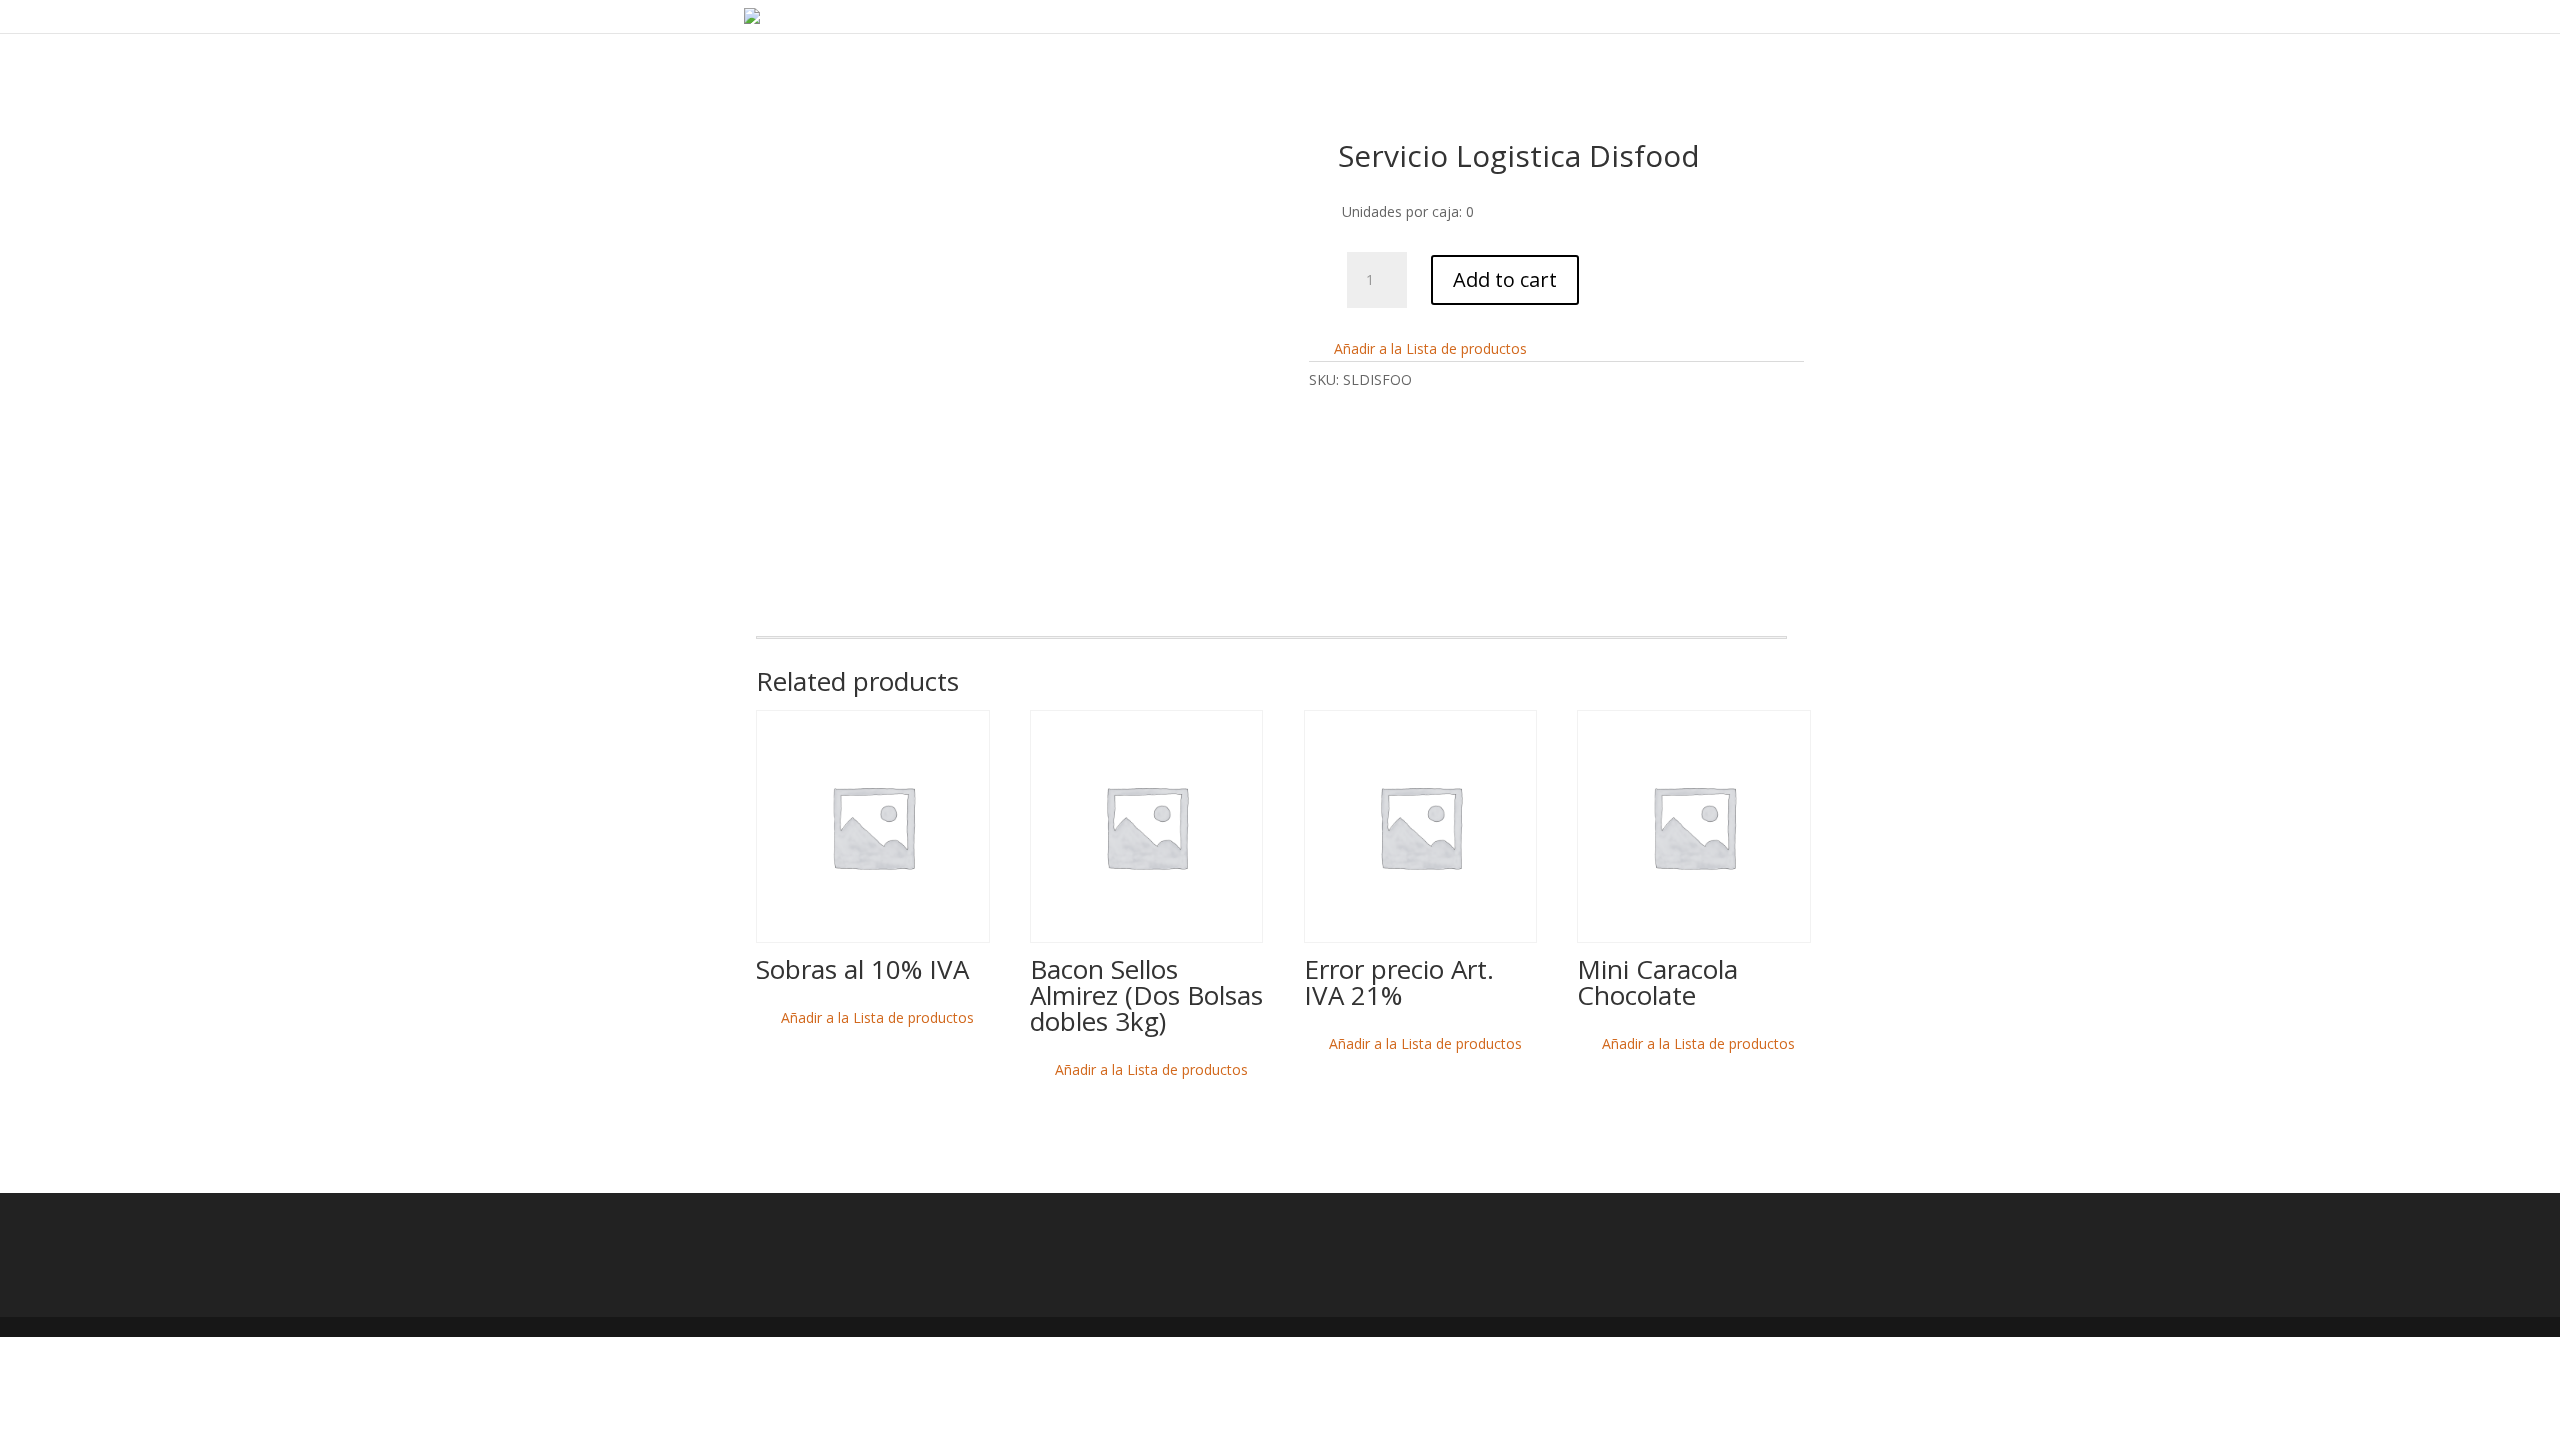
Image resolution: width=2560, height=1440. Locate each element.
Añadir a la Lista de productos (1428, 348)
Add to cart (1505, 279)
